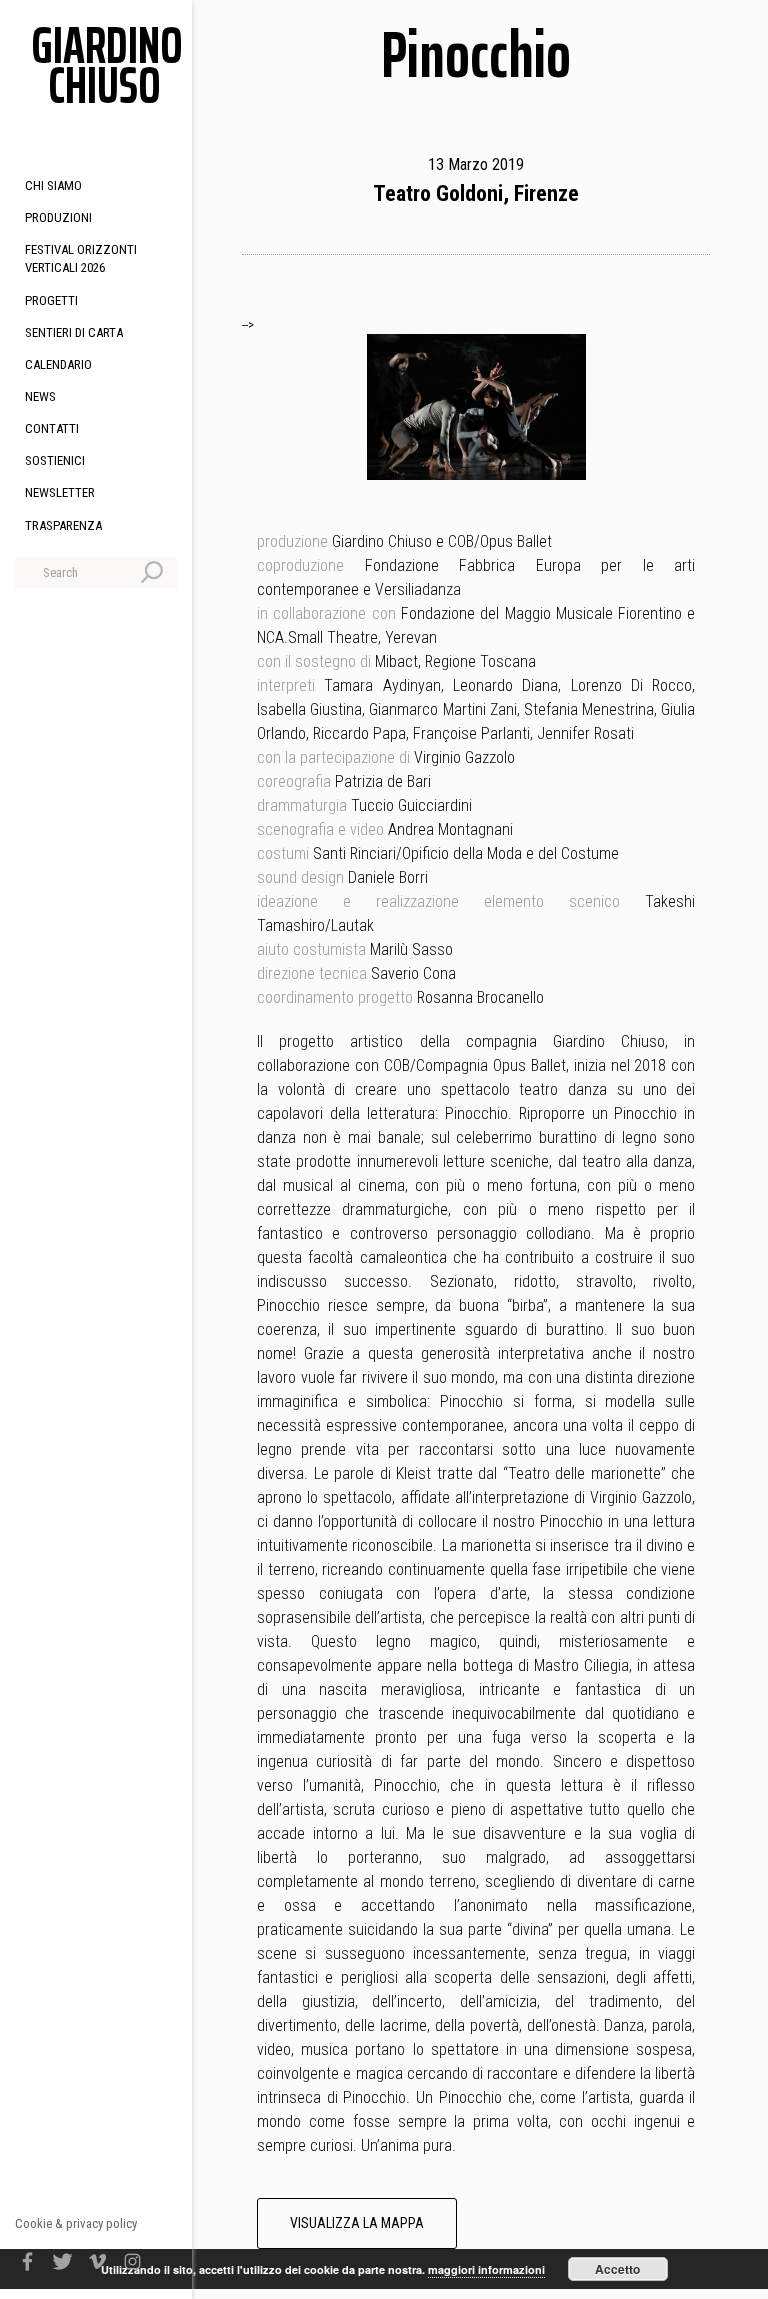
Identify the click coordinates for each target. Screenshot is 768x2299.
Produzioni (58, 217)
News (40, 396)
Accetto (617, 2269)
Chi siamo (53, 185)
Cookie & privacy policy (76, 2223)
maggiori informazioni (486, 2269)
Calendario (58, 364)
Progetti (51, 300)
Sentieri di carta (74, 332)
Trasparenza (63, 525)
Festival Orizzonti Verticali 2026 (81, 258)
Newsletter (60, 492)
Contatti (52, 428)
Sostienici (55, 460)
